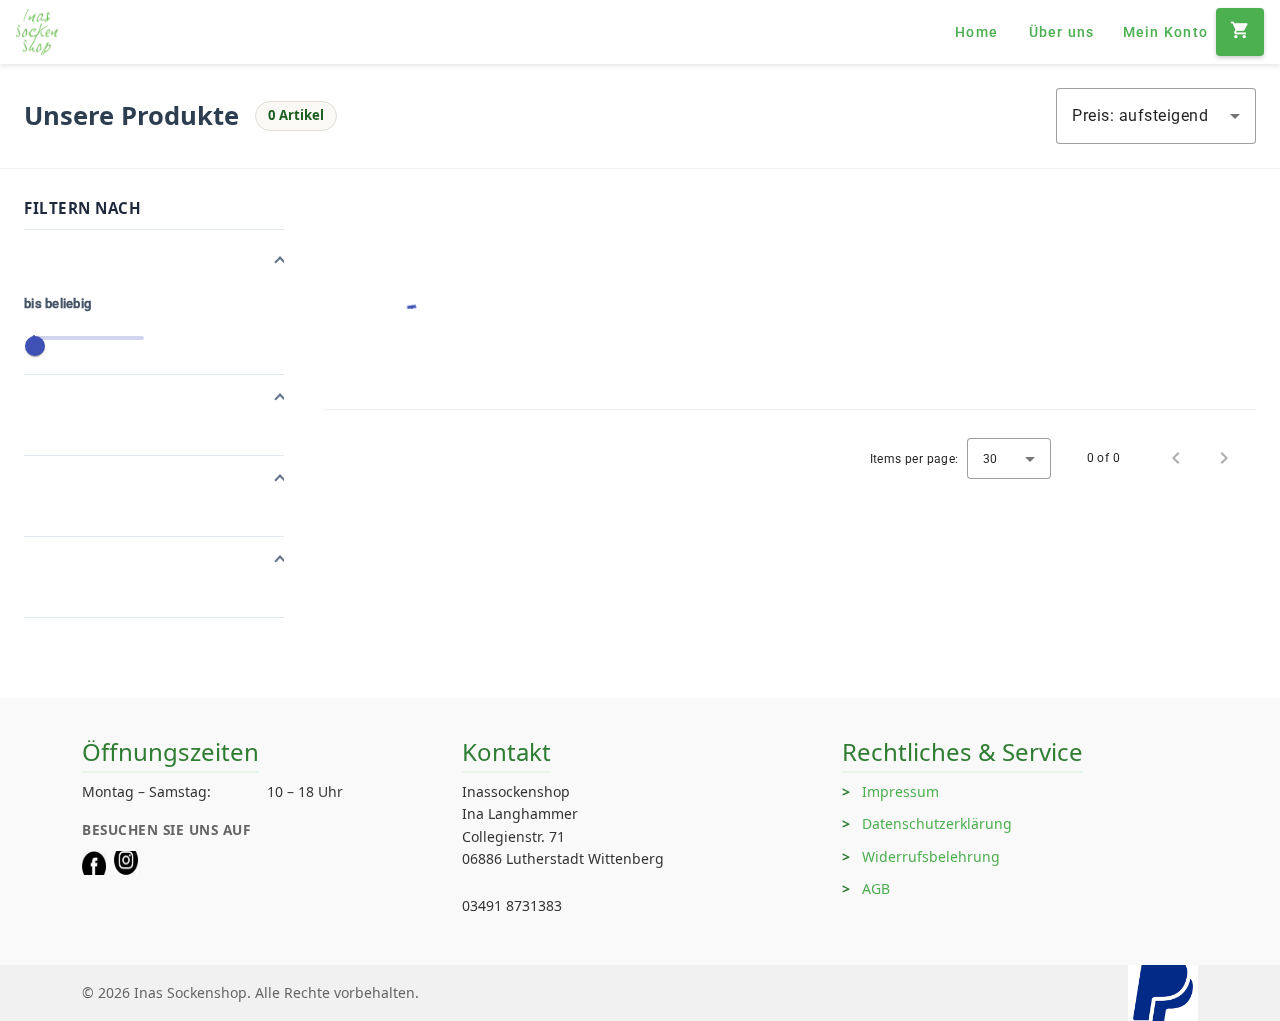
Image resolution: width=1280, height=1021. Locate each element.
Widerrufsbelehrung (931, 856)
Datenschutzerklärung (937, 823)
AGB (876, 888)
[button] (154, 262)
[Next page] (1224, 458)
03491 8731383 (512, 905)
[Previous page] (1176, 458)
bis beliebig (57, 303)
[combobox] (1156, 116)
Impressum (900, 791)
